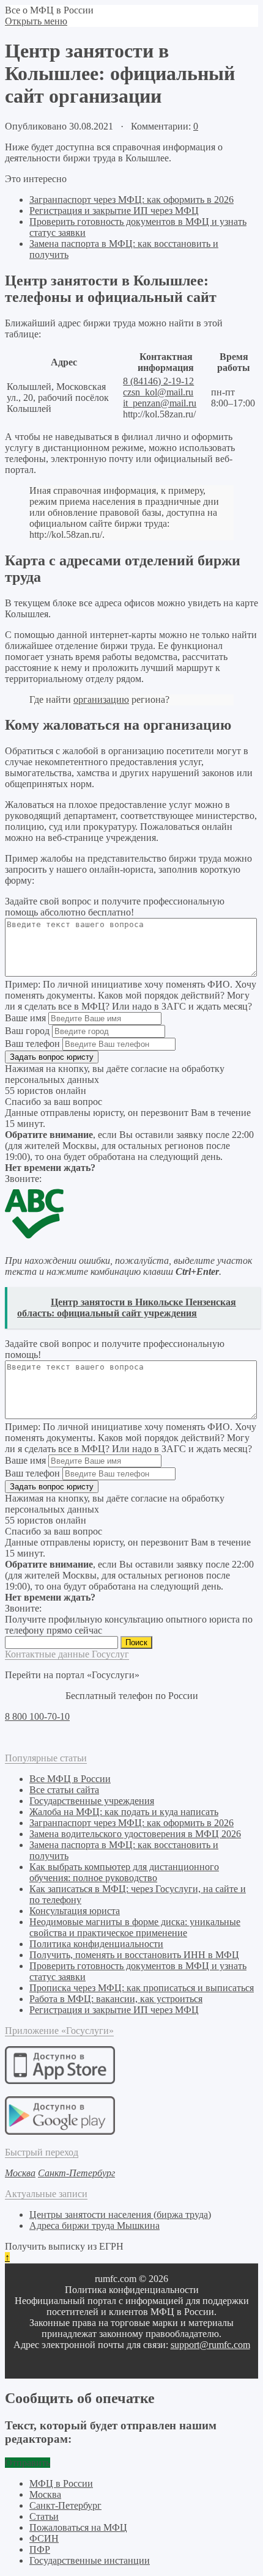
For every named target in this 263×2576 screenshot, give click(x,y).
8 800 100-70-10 (37, 1716)
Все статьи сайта (64, 1790)
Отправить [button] (28, 2463)
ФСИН (44, 2538)
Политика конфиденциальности (96, 1944)
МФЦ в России (61, 2483)
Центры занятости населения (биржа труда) (120, 2215)
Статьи (44, 2516)
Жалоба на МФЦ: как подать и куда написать (124, 1812)
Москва (45, 2494)
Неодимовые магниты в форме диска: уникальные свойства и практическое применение (135, 1927)
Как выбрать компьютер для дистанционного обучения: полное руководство (124, 1872)
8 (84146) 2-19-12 (158, 381)
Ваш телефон (32, 1044)
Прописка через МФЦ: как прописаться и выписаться (142, 1988)
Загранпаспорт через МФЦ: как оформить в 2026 (131, 200)
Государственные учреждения (92, 1801)
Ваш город (27, 1031)
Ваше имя (25, 1018)
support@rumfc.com (210, 2345)
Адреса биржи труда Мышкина (94, 2226)
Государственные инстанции (90, 2560)
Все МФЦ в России (70, 1779)
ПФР (40, 2549)
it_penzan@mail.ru (160, 403)
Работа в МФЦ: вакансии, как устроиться (116, 1999)
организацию (101, 699)
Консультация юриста (75, 1911)
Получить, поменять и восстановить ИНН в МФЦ (134, 1955)
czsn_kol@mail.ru (158, 392)
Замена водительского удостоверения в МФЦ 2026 (135, 1834)
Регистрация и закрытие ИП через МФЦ (114, 211)
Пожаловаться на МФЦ (78, 2527)
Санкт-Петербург (65, 2505)
